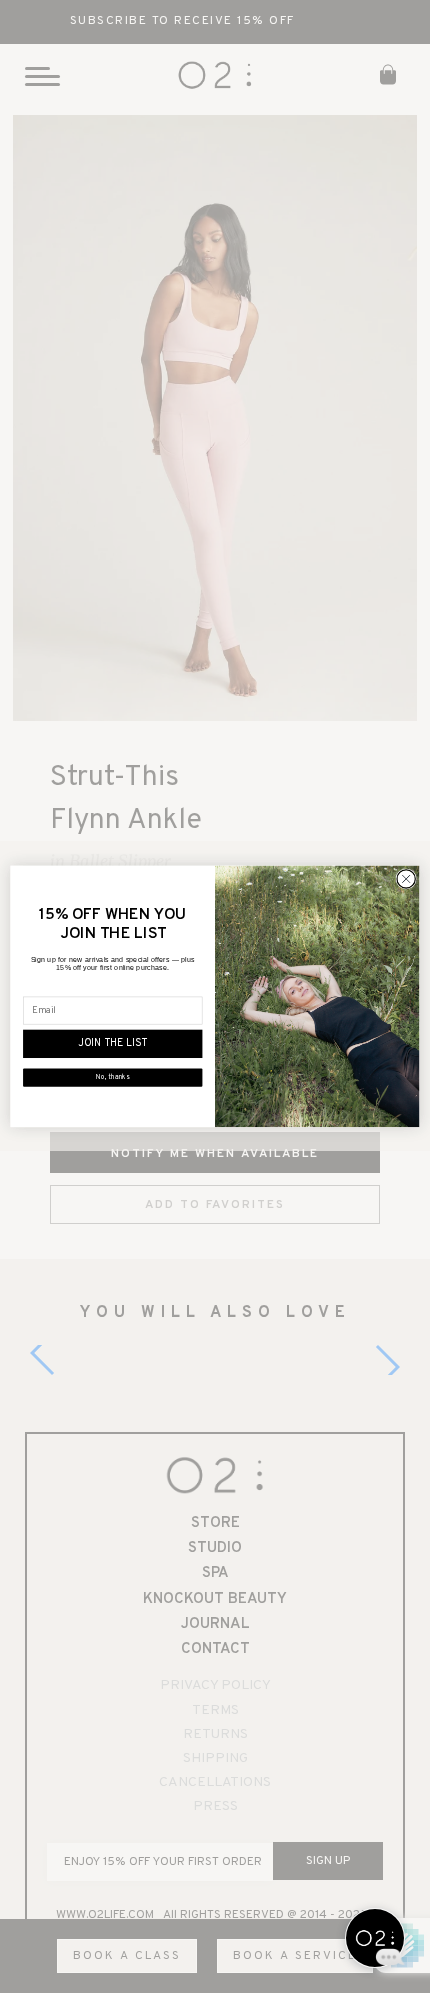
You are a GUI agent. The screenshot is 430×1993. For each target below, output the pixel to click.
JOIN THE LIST (113, 1044)
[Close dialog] (406, 879)
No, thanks (113, 1078)
